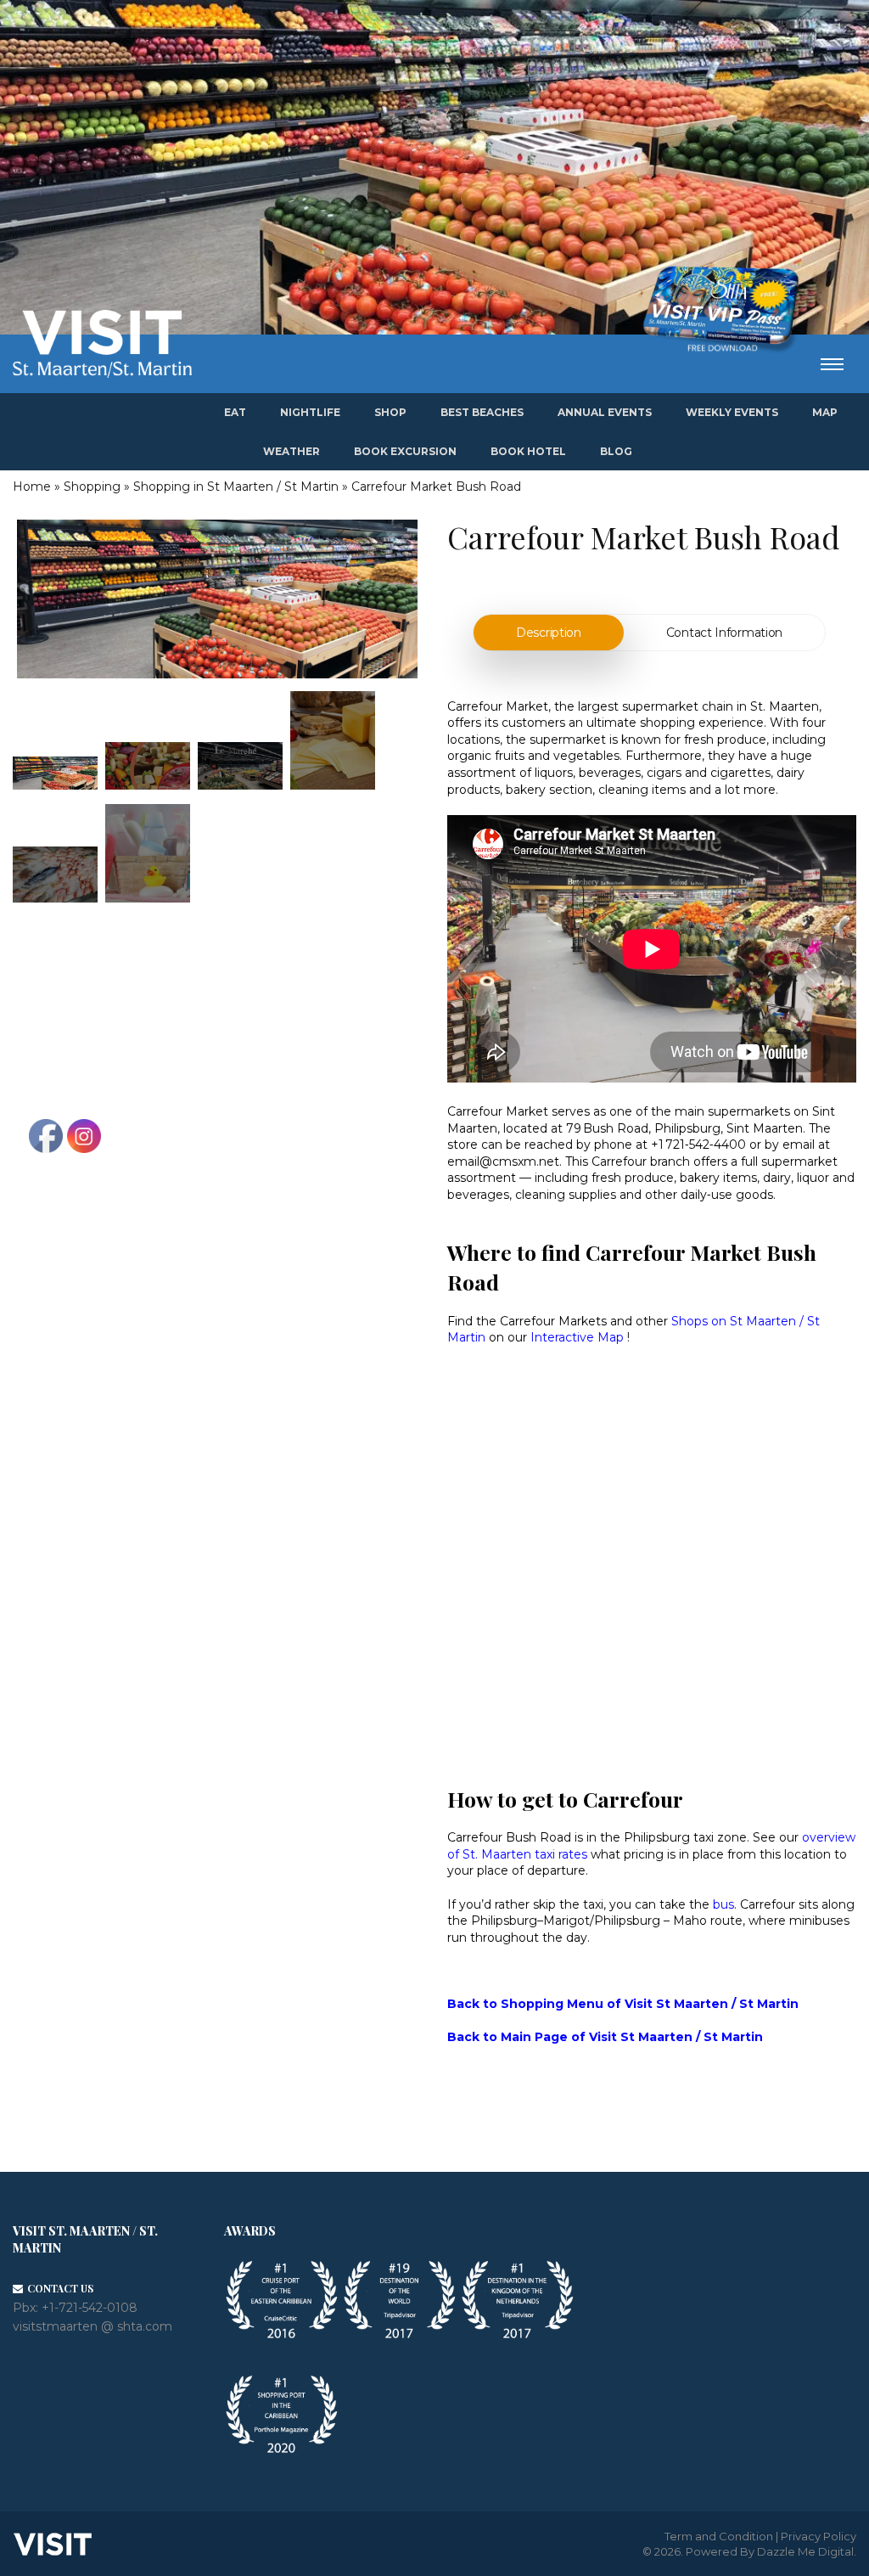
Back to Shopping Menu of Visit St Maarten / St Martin (623, 2004)
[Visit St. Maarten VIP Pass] (720, 310)
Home (32, 487)
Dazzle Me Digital (805, 2551)
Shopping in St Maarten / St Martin (236, 487)
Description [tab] (549, 633)
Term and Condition (719, 2536)
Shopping (92, 487)
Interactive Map (577, 1337)
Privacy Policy (819, 2536)
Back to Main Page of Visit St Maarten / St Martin (605, 2037)
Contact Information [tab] (724, 633)
